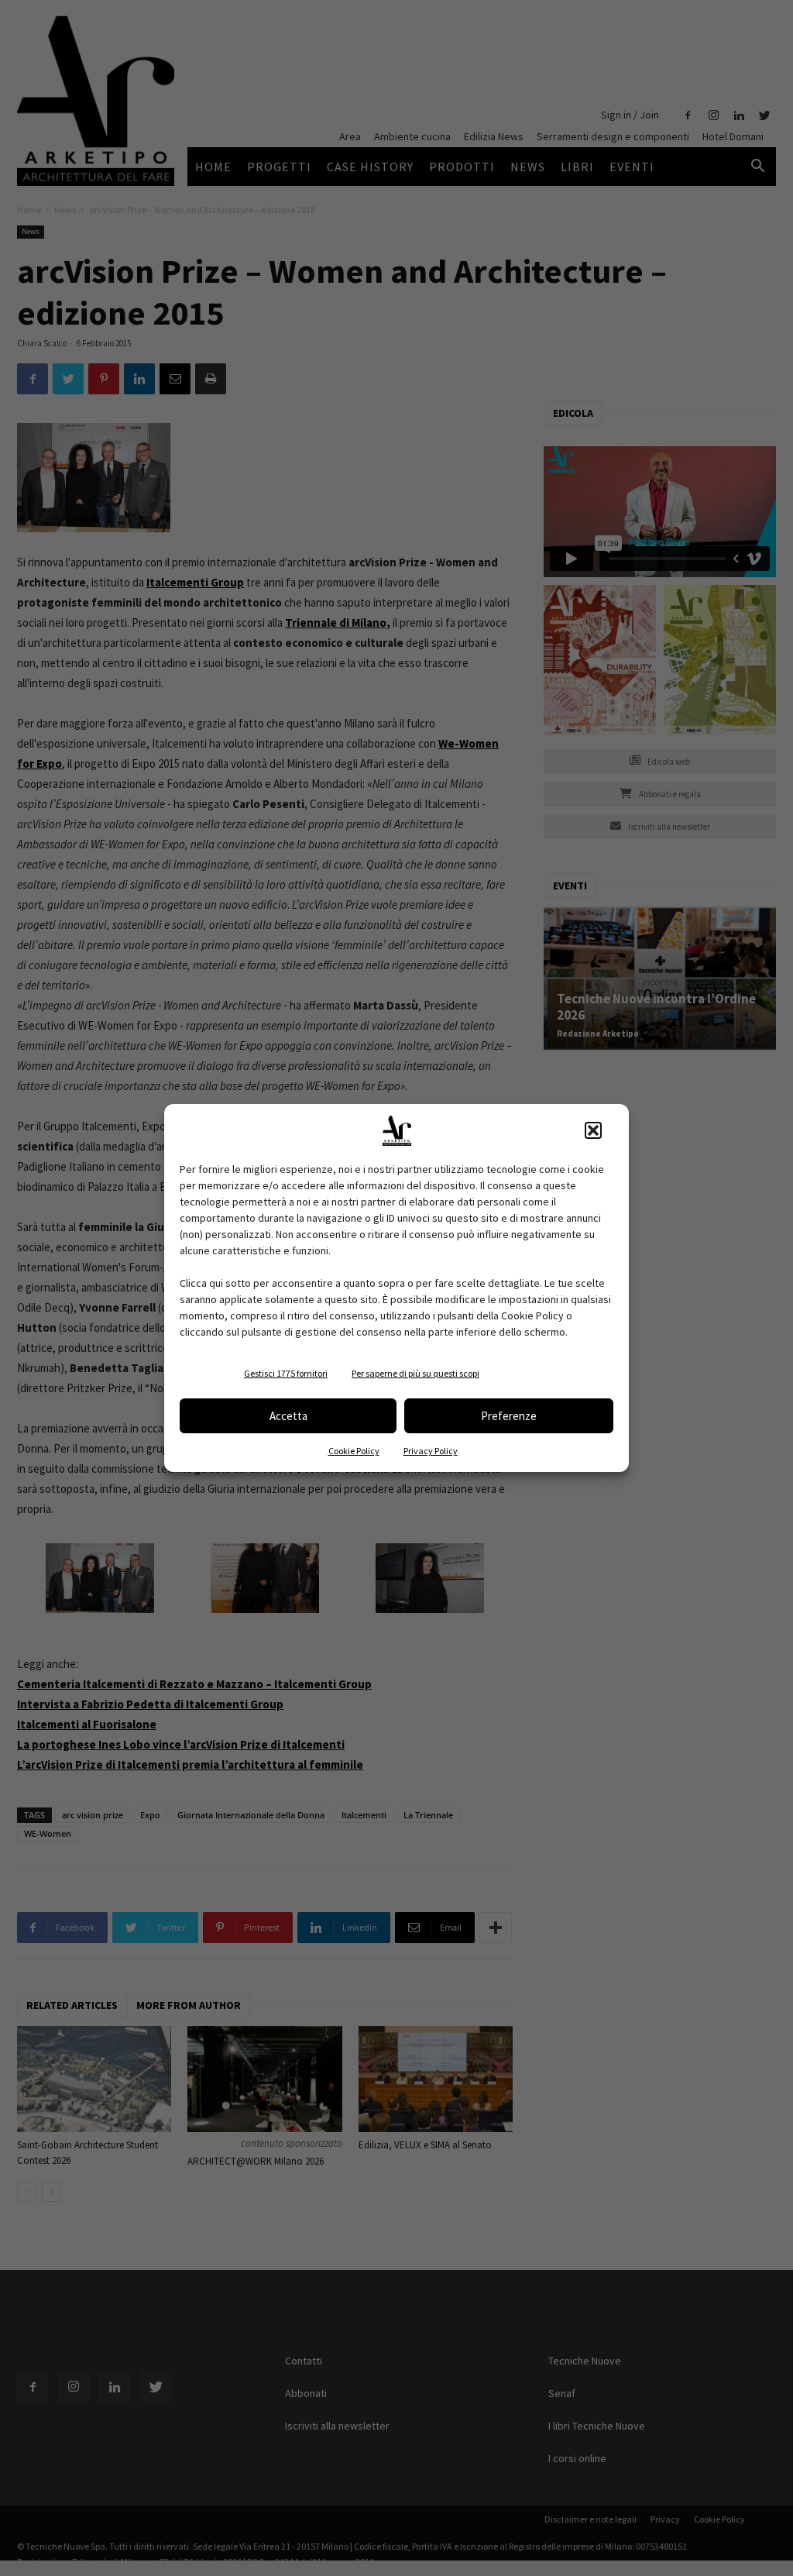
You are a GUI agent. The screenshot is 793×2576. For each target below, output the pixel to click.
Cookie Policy (354, 1451)
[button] (593, 1130)
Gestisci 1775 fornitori (286, 1373)
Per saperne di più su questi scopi (415, 1373)
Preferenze (509, 1416)
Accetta (288, 1416)
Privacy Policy (431, 1451)
